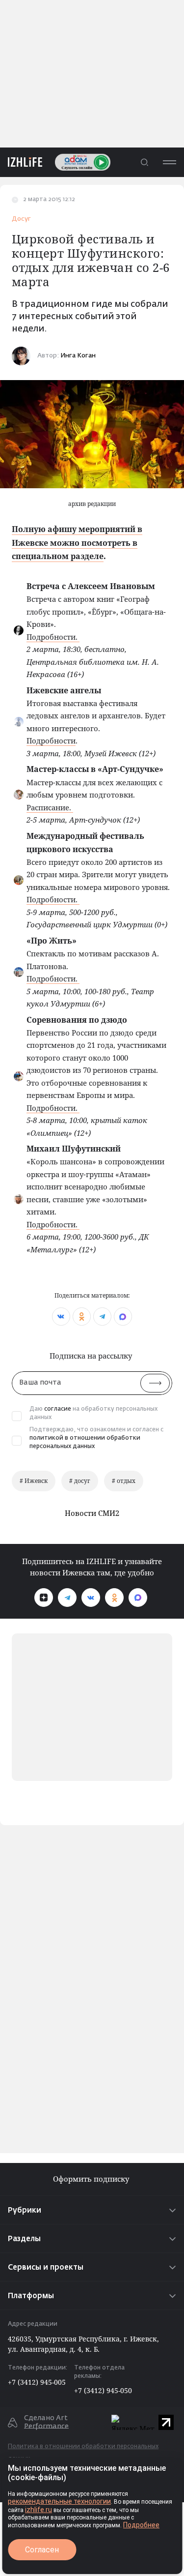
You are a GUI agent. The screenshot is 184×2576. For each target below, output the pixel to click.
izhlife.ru (39, 2510)
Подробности (51, 740)
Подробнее (141, 2525)
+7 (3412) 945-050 (103, 2390)
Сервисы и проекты (46, 2267)
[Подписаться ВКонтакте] (91, 1598)
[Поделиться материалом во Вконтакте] (61, 1317)
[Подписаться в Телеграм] (67, 1598)
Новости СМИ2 (92, 1513)
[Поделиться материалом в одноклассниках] (82, 1317)
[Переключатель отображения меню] (169, 162)
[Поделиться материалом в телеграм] (102, 1317)
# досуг (80, 1481)
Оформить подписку (92, 2179)
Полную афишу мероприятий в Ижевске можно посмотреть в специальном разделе (77, 542)
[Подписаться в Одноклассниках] (114, 1598)
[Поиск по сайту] (144, 162)
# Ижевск (34, 1481)
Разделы (24, 2239)
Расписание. (50, 807)
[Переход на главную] (21, 162)
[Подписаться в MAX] (138, 1598)
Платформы (31, 2296)
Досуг (21, 219)
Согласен (42, 2550)
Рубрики (25, 2210)
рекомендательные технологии (59, 2501)
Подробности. (53, 637)
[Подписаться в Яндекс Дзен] (44, 1598)
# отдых (124, 1481)
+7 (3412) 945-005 (37, 2382)
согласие (58, 1409)
